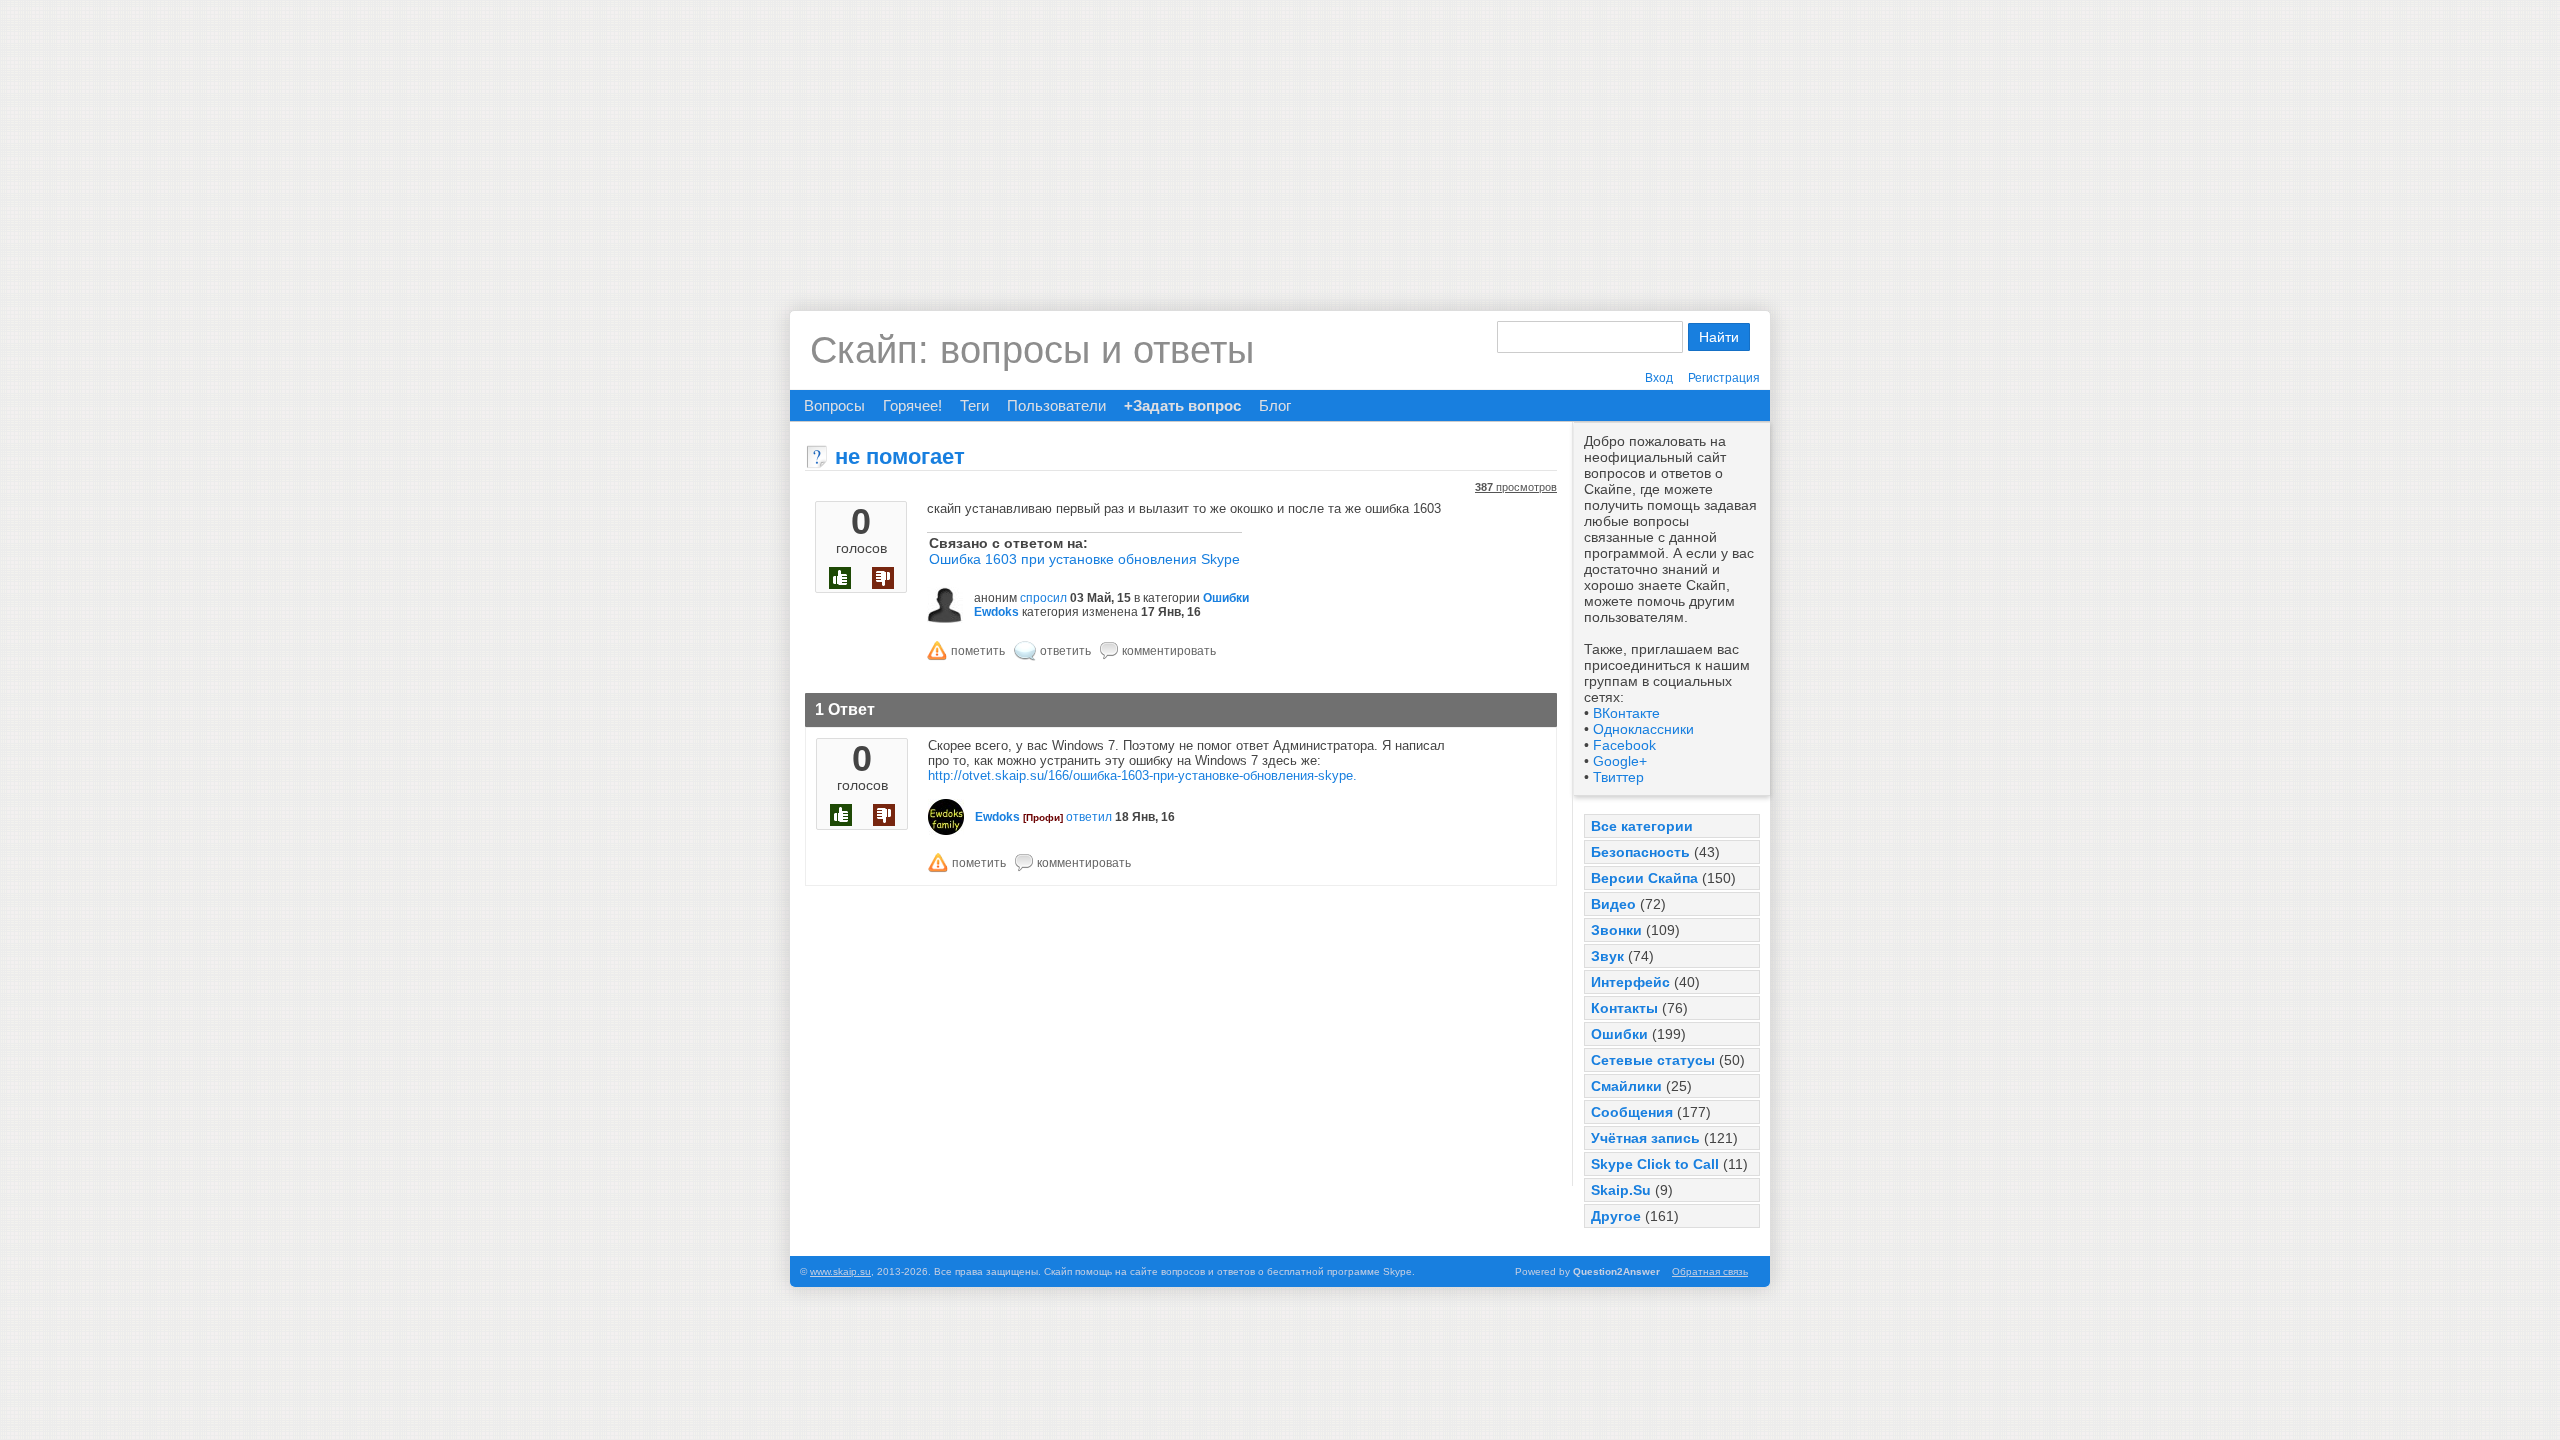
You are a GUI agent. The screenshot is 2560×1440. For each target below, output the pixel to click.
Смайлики (1626, 1086)
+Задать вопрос (1182, 405)
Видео (1613, 904)
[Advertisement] (1280, 140)
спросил (1043, 598)
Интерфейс (1630, 982)
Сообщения (1632, 1112)
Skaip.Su (1621, 1190)
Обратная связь (1710, 1271)
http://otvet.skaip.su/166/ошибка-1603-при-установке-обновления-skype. (1142, 775)
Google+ (1620, 761)
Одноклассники (1643, 729)
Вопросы (834, 405)
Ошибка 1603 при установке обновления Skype (1084, 559)
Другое (1616, 1216)
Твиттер (1618, 777)
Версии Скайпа (1644, 878)
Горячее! (912, 405)
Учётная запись (1645, 1138)
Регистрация (1724, 378)
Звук (1607, 956)
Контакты (1624, 1008)
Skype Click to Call (1655, 1164)
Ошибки (1619, 1034)
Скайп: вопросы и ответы (1032, 350)
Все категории (1642, 826)
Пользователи (1056, 405)
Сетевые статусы (1653, 1060)
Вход (1659, 378)
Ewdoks (996, 612)
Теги (974, 405)
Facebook (1624, 745)
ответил (1089, 817)
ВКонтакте (1626, 713)
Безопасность (1640, 852)
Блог (1275, 405)
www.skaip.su (840, 1271)
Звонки (1616, 930)
